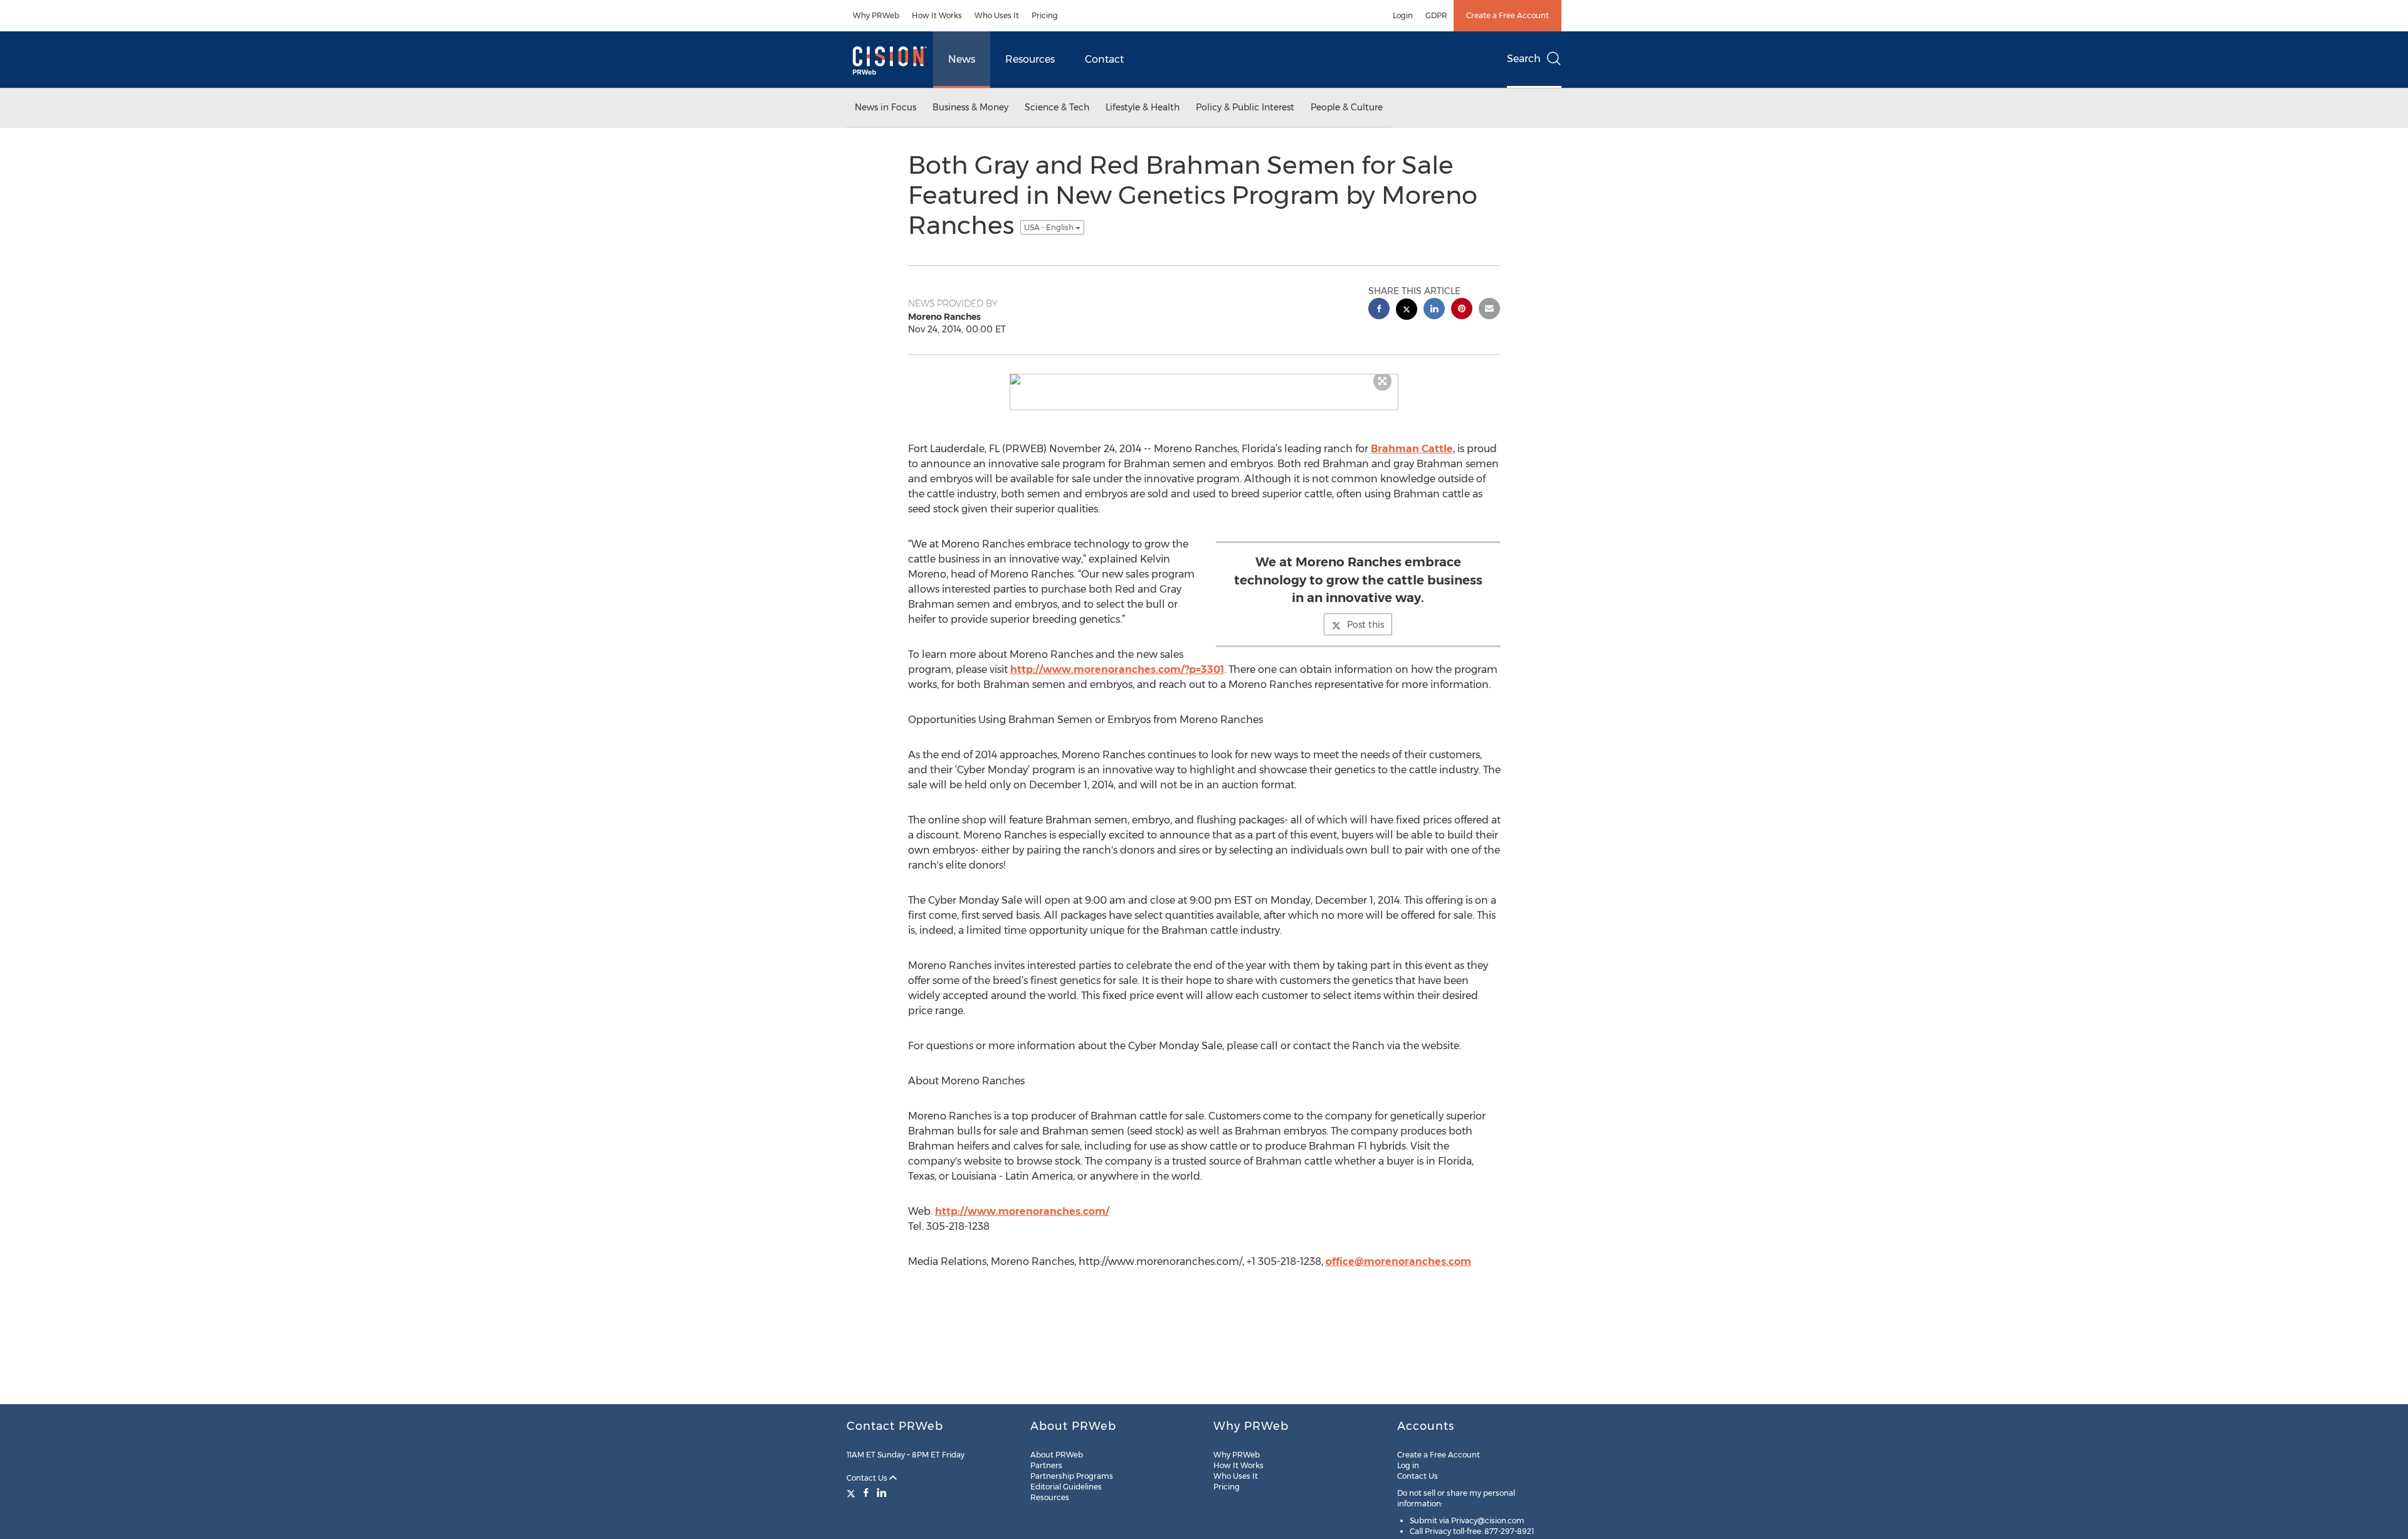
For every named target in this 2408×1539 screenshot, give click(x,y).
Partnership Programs (1072, 1476)
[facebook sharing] (1379, 310)
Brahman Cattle (1412, 449)
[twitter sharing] (1407, 311)
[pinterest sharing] (1462, 310)
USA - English (1050, 227)
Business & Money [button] (970, 107)
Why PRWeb (876, 15)
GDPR (1436, 15)
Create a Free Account (1508, 15)
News (962, 59)
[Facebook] (866, 1493)
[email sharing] (1489, 310)
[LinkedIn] (882, 1493)
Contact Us (868, 1478)
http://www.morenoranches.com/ (1022, 1211)
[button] (1204, 379)
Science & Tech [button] (1057, 107)
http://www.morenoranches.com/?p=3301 (1117, 669)
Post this (1365, 625)
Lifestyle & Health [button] (1143, 107)
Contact (1104, 59)
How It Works (937, 15)
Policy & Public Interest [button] (1245, 107)
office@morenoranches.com (1398, 1261)
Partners (1046, 1465)
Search (1524, 59)
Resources (1030, 59)
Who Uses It (997, 15)
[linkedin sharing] (1434, 310)
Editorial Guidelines (1066, 1487)
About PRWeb (1057, 1455)
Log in (1408, 1465)
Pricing (1045, 15)
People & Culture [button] (1347, 107)
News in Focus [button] (885, 107)
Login (1403, 15)
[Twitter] (853, 1493)
